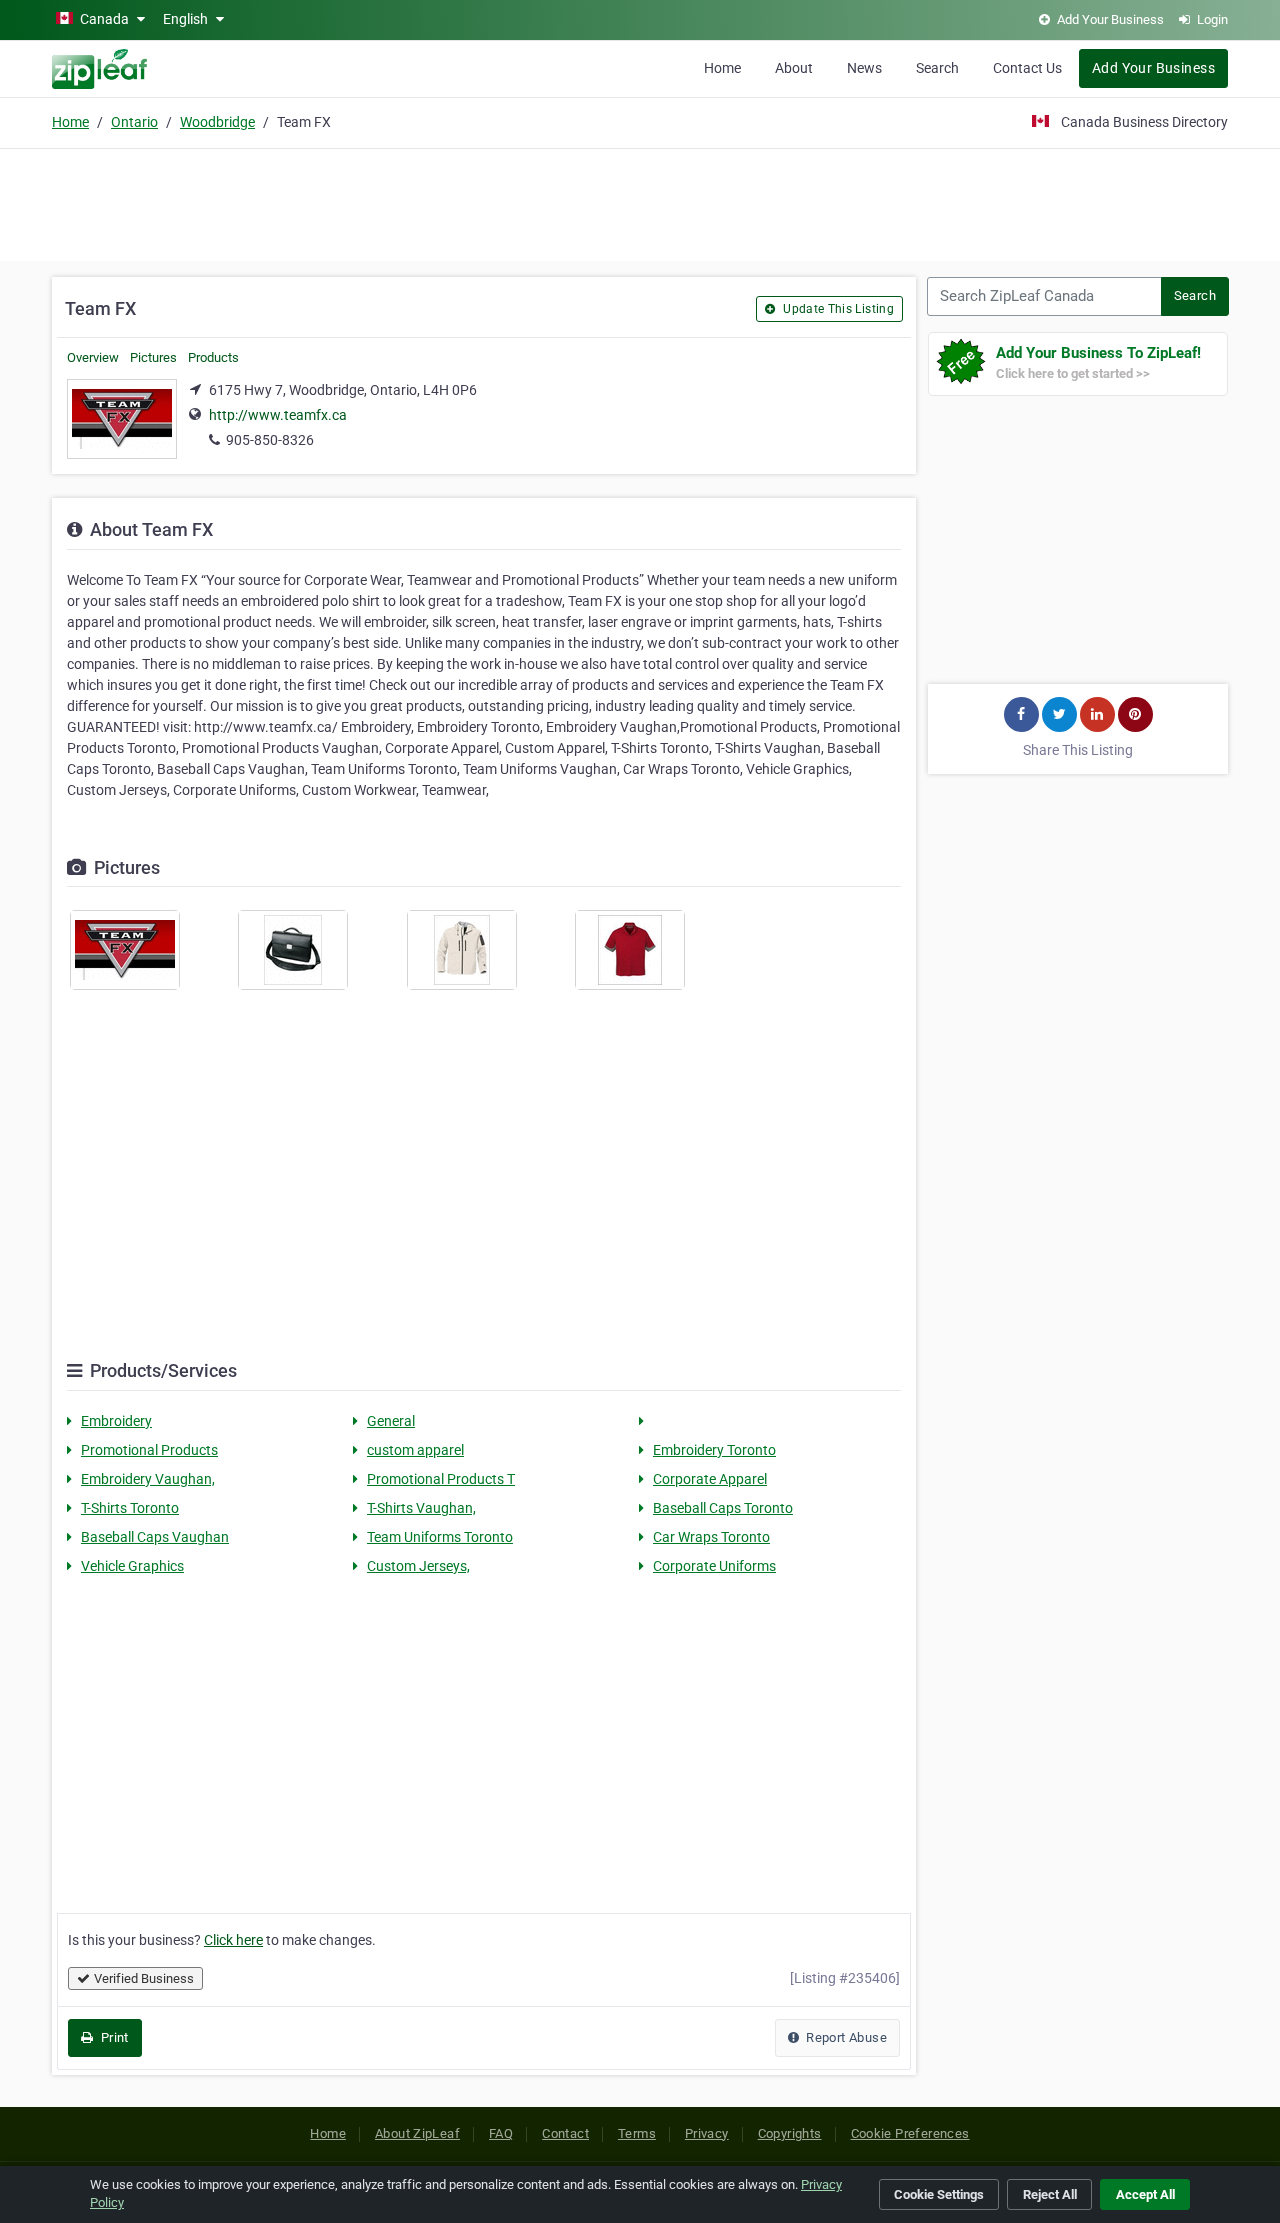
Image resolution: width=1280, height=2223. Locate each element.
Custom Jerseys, (418, 1566)
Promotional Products (149, 1450)
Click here (233, 1940)
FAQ (501, 2133)
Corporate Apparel (710, 1479)
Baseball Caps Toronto (723, 1508)
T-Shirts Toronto (130, 1508)
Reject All (1050, 2194)
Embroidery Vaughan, (148, 1479)
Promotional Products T (441, 1479)
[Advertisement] (640, 202)
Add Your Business (1153, 68)
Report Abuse (845, 2037)
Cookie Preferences (910, 2133)
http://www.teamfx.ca (278, 415)
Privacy (707, 2133)
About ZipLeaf (417, 2133)
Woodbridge (217, 122)
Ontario (134, 122)
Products (213, 357)
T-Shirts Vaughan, (421, 1508)
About (794, 68)
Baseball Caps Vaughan (155, 1537)
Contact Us (1027, 68)
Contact (565, 2133)
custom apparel (415, 1450)
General (391, 1421)
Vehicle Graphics (132, 1566)
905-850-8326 (270, 440)
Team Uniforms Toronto (440, 1537)
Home (722, 68)
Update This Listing (837, 309)
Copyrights (790, 2133)
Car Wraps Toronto (711, 1537)
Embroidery (116, 1421)
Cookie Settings (939, 2194)
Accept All (1145, 2194)
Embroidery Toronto (714, 1450)
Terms (637, 2133)
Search (937, 68)
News (864, 68)
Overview (93, 357)
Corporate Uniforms (714, 1566)
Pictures (153, 357)
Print (112, 2037)
